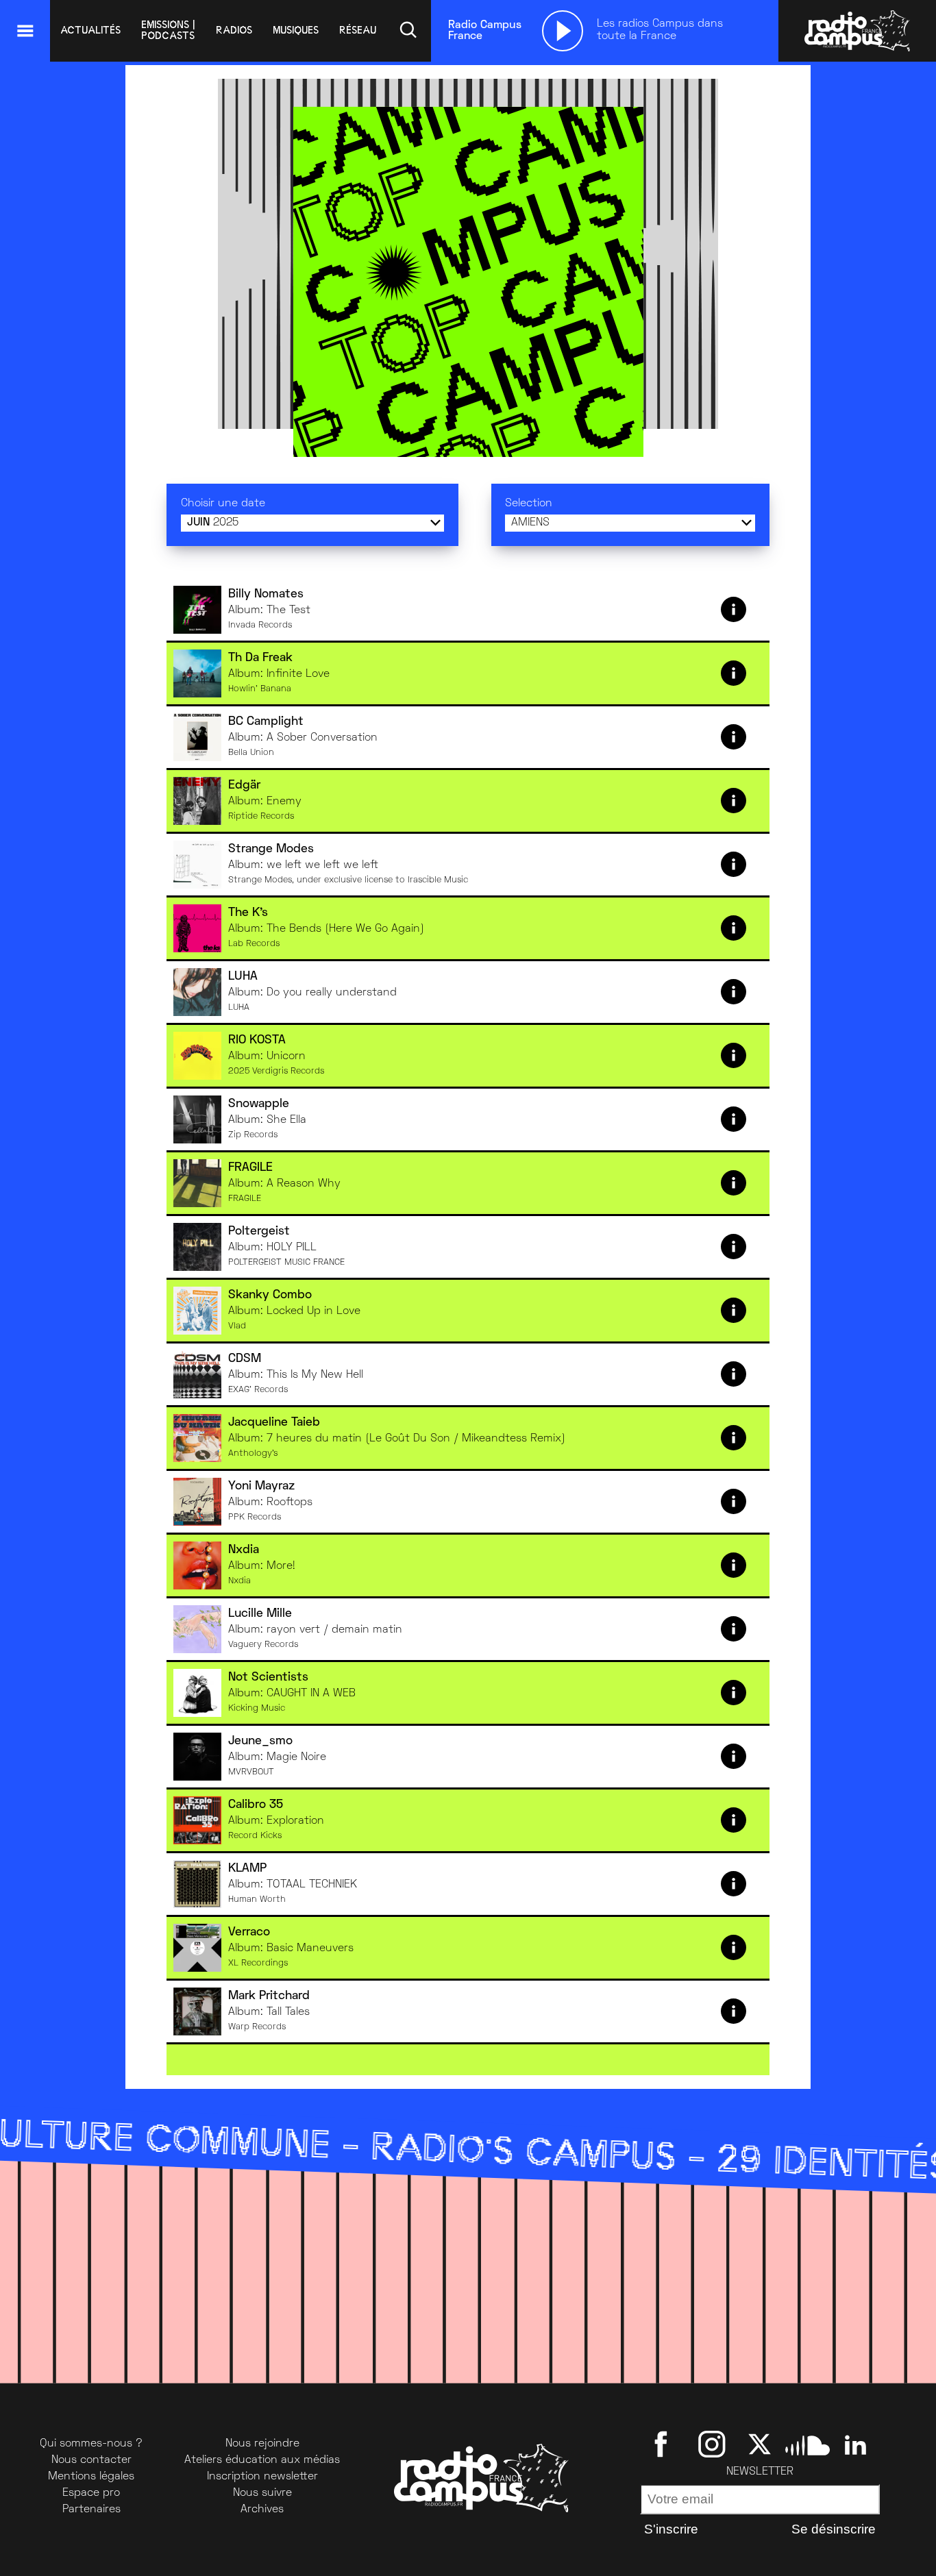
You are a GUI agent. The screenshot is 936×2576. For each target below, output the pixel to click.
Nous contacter (91, 2460)
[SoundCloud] (808, 2444)
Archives (262, 2510)
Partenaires (91, 2510)
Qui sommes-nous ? (91, 2444)
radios (234, 30)
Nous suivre (262, 2493)
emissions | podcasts (168, 30)
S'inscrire (671, 2529)
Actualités (90, 30)
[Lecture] (563, 31)
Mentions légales (91, 2477)
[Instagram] (712, 2444)
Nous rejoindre (262, 2444)
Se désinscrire (834, 2529)
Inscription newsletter (262, 2477)
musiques (296, 30)
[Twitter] (760, 2444)
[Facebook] (664, 2444)
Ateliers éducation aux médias (262, 2460)
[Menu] (25, 31)
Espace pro (91, 2493)
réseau (358, 30)
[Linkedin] (855, 2444)
